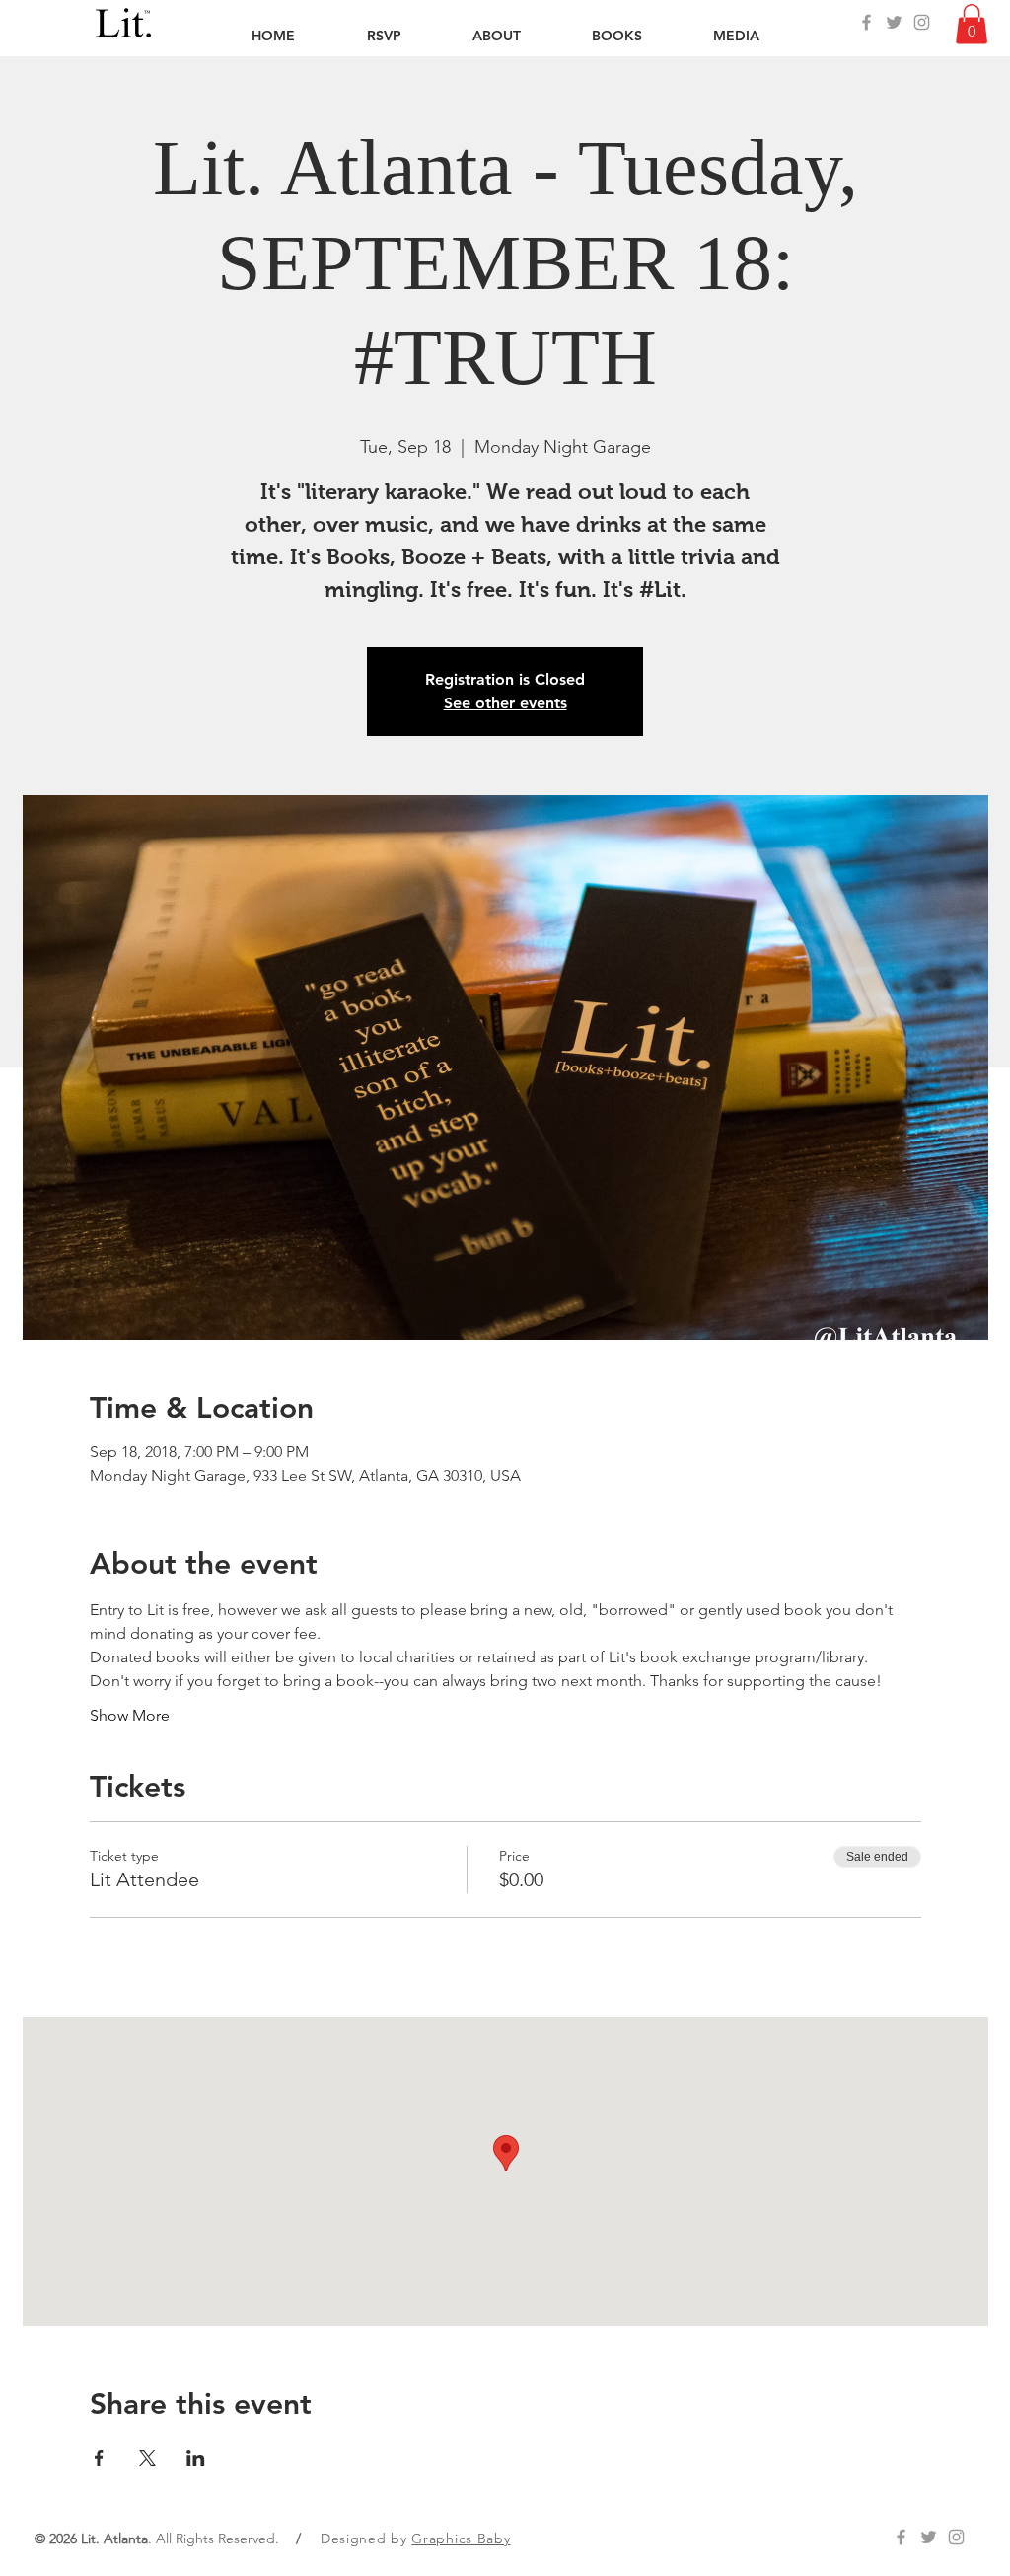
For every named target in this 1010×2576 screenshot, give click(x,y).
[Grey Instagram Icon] (922, 22)
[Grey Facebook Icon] (866, 22)
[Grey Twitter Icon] (894, 22)
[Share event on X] (147, 2458)
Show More (130, 1715)
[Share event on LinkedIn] (196, 2458)
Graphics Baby (461, 2539)
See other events (505, 703)
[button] (972, 24)
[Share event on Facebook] (99, 2458)
